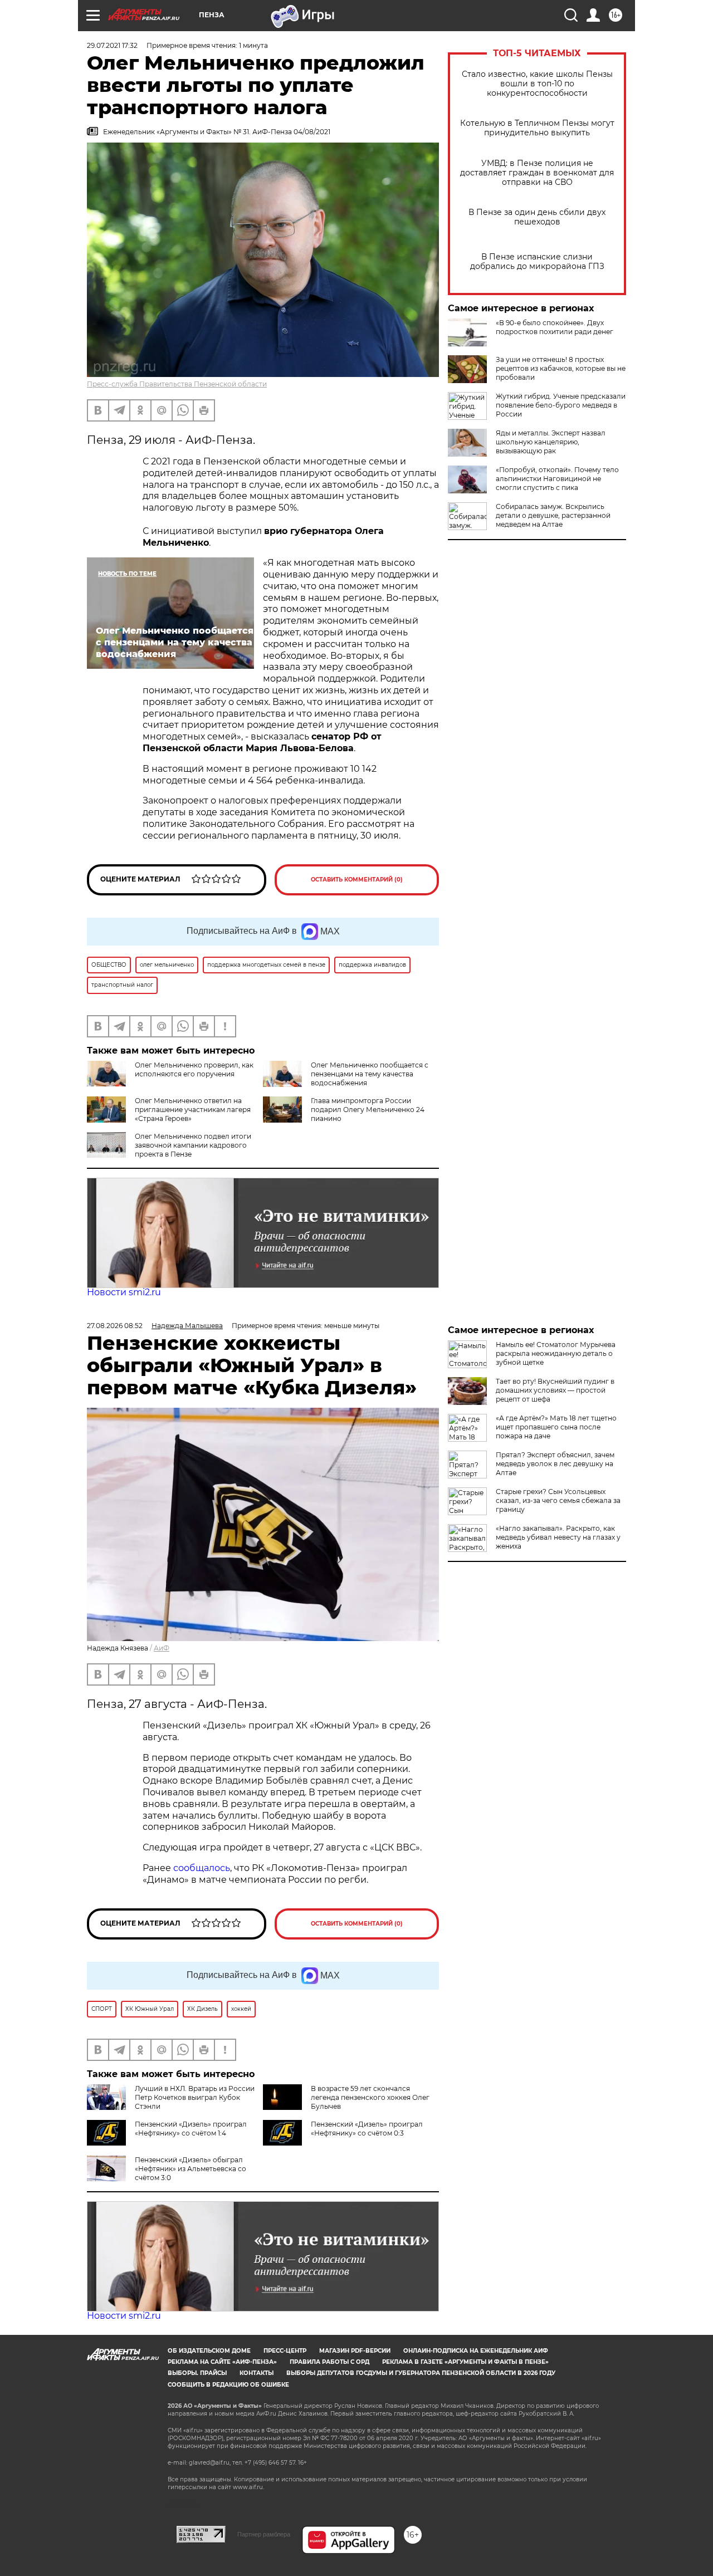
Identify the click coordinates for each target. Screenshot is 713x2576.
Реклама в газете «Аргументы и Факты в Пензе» (465, 2362)
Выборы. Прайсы (197, 2373)
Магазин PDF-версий (355, 2351)
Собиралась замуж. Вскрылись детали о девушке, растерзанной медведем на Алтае (553, 515)
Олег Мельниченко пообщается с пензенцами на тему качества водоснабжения (370, 1074)
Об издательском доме (209, 2351)
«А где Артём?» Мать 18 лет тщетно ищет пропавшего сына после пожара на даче (556, 1427)
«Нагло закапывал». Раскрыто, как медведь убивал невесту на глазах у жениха (558, 1537)
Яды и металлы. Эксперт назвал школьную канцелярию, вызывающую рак (551, 442)
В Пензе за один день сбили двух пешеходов (537, 217)
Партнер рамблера (264, 2534)
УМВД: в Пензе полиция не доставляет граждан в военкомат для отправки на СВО (537, 173)
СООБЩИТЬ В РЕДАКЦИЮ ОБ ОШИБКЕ (228, 2385)
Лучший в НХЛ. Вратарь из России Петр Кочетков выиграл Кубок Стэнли (195, 2097)
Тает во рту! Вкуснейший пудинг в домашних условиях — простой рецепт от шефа (555, 1390)
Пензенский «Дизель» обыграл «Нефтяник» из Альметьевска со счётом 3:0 (191, 2169)
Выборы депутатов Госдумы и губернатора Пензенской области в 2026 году (421, 2373)
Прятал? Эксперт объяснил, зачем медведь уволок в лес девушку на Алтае (555, 1464)
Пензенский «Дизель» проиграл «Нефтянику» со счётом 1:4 (191, 2129)
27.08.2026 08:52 (115, 1326)
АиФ (162, 1648)
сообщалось (202, 1868)
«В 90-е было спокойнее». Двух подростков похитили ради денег (555, 327)
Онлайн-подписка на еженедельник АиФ (476, 2351)
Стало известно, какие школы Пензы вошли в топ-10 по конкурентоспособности (537, 84)
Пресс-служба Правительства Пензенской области (177, 384)
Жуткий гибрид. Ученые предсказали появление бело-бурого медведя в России (561, 405)
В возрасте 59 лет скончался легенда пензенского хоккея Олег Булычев (370, 2097)
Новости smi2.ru (124, 1292)
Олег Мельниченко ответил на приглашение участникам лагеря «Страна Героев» (193, 1110)
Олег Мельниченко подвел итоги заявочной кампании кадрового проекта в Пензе (193, 1145)
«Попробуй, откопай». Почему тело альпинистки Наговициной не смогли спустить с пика (557, 479)
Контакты (257, 2373)
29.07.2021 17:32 (112, 45)
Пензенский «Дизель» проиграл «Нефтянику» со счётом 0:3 (367, 2129)
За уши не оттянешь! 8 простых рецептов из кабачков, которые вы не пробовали (561, 368)
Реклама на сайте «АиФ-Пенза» (222, 2362)
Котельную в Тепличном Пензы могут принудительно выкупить (537, 128)
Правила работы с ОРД (329, 2362)
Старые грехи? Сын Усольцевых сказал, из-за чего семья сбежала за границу (558, 1500)
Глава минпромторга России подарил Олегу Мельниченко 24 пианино (368, 1110)
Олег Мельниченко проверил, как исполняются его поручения (194, 1069)
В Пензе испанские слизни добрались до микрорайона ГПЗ (537, 262)
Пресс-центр (285, 2351)
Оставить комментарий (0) (357, 880)
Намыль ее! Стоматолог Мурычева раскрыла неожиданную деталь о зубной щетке (556, 1353)
